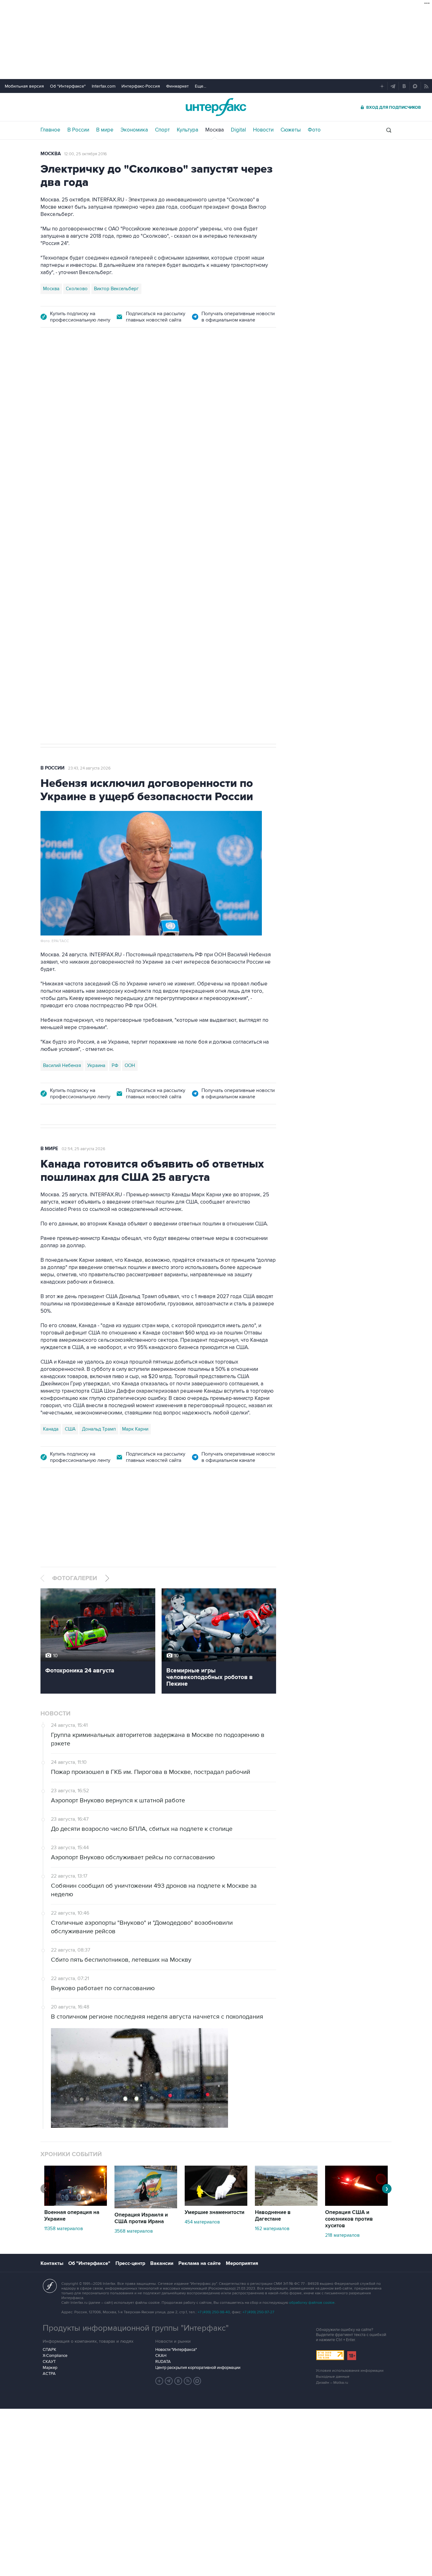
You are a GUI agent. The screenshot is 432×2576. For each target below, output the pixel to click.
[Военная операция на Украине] (76, 2204)
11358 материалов (64, 2229)
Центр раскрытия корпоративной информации (198, 2368)
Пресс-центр (130, 2263)
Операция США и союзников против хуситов (349, 2219)
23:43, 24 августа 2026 (89, 768)
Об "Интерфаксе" (68, 86)
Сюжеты (291, 130)
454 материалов (202, 2222)
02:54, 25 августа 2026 (83, 1149)
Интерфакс (216, 107)
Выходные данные (333, 2377)
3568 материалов (134, 2231)
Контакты (52, 2263)
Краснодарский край (120, 530)
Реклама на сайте (200, 2263)
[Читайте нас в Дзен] (159, 2381)
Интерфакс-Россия (141, 86)
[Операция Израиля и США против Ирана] (146, 2207)
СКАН (161, 2356)
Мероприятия (242, 2263)
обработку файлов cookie (312, 2303)
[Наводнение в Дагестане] (286, 2204)
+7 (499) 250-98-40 (214, 2312)
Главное (50, 130)
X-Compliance (55, 2356)
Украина (96, 1065)
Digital (238, 130)
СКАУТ (49, 2362)
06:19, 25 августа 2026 (180, 372)
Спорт (162, 130)
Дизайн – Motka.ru (332, 2383)
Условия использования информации (350, 2371)
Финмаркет (177, 86)
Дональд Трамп (99, 1429)
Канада (51, 1429)
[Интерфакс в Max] (197, 2381)
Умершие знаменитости (215, 2212)
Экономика (134, 130)
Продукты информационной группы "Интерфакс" (136, 2328)
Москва (215, 130)
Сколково (77, 289)
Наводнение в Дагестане (273, 2216)
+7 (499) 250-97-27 (258, 2312)
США (70, 1429)
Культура (188, 130)
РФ (115, 1065)
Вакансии (162, 2263)
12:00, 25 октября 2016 (86, 154)
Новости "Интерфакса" (176, 2350)
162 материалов (272, 2229)
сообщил (211, 439)
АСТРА (49, 2374)
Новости (263, 130)
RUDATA (163, 2362)
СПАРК (49, 2350)
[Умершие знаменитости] (216, 2204)
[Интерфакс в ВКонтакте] (178, 2381)
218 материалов (342, 2235)
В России (78, 130)
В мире (105, 130)
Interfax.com (104, 86)
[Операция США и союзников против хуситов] (356, 2204)
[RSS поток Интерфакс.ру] (188, 2381)
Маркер (50, 2368)
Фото (314, 130)
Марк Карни (135, 1429)
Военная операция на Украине (116, 372)
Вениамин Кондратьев (67, 530)
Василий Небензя (62, 1065)
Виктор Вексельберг (116, 289)
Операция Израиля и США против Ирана (141, 2218)
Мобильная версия (24, 86)
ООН (130, 1065)
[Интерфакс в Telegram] (169, 2381)
